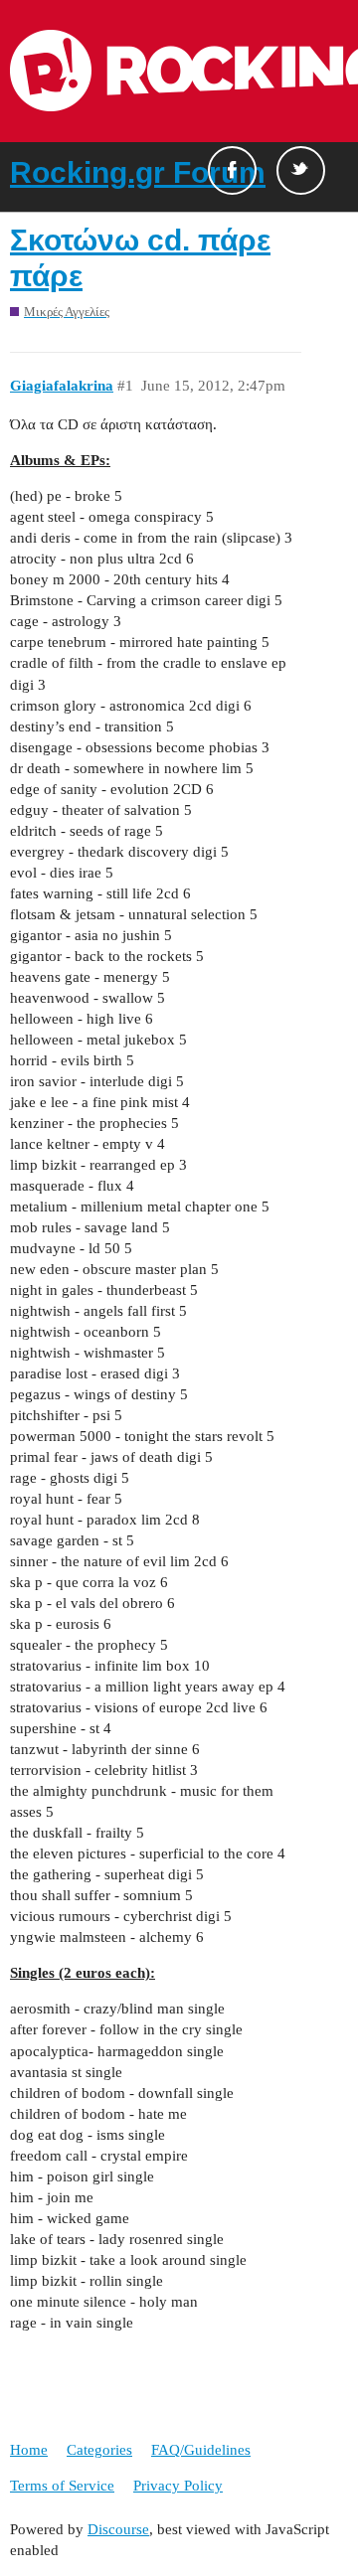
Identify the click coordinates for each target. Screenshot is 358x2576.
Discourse (118, 2529)
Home (29, 2450)
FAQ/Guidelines (201, 2450)
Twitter (301, 170)
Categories (99, 2450)
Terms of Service (62, 2486)
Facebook (232, 170)
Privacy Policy (178, 2486)
